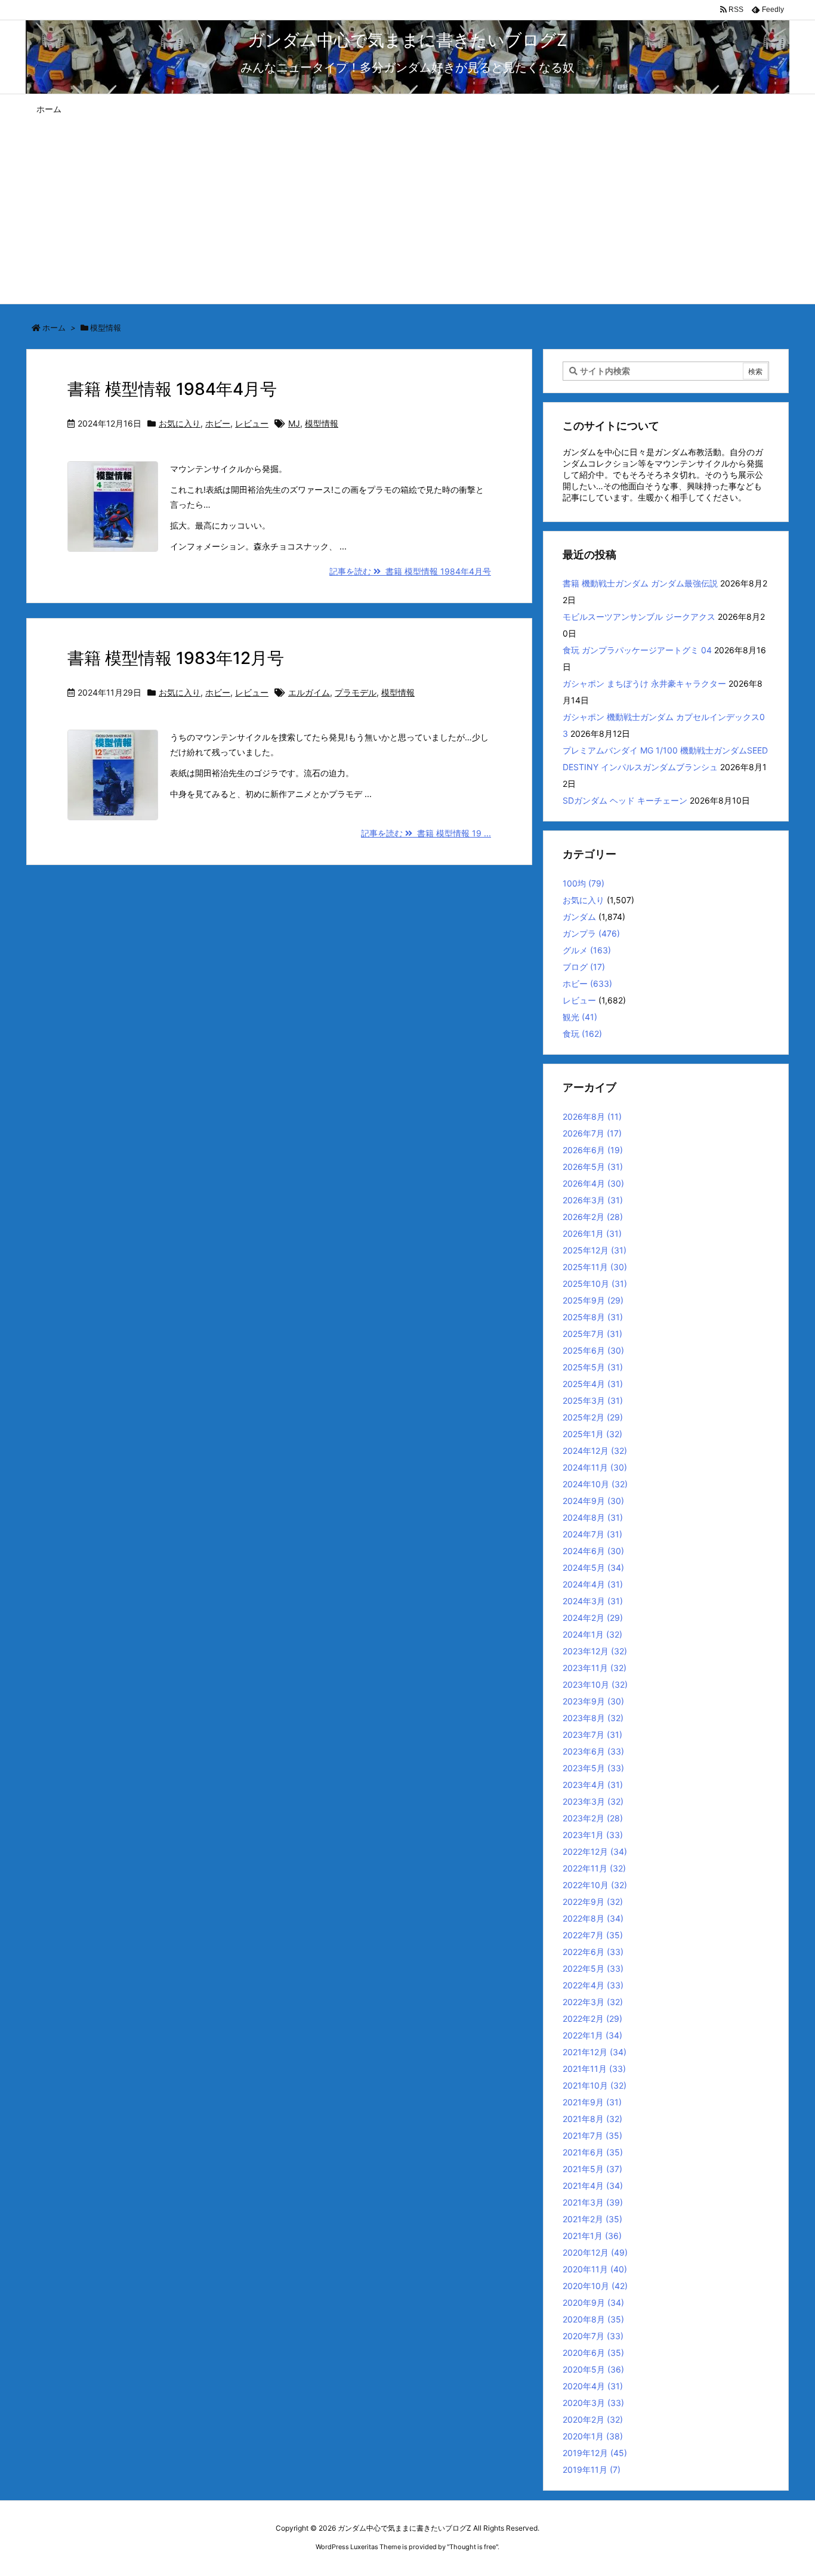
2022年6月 (593, 1952)
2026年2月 (593, 1217)
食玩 (582, 1034)
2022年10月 (595, 1885)
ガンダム (579, 917)
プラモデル (356, 692)
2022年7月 (593, 1935)
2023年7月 (592, 1735)
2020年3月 (593, 2403)
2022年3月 (593, 2002)
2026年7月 (592, 1133)
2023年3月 (593, 1801)
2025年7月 (592, 1334)
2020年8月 (593, 2319)
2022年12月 (595, 1851)
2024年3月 (593, 1601)
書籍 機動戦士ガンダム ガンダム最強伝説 (640, 583)
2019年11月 (592, 2470)
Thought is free (473, 2547)
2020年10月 (595, 2286)
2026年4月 (593, 1183)
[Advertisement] (407, 214)
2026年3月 (593, 1200)
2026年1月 (592, 1233)
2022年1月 (592, 2035)
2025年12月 (595, 1250)
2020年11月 (595, 2269)
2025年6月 (593, 1350)
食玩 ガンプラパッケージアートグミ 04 (637, 650)
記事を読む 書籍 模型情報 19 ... (426, 833)
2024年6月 (593, 1551)
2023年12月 (595, 1651)
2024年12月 (595, 1451)
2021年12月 (595, 2052)
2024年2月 (593, 1618)
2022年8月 (593, 1918)
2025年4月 (593, 1384)
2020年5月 (593, 2369)
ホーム (54, 328)
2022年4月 (593, 1985)
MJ (294, 423)
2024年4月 (593, 1584)
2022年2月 (592, 2019)
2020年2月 (593, 2419)
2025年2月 (593, 1417)
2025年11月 (595, 1267)
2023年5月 (593, 1768)
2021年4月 (593, 2186)
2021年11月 (594, 2069)
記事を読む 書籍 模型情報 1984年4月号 (410, 571)
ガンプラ (591, 933)
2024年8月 (593, 1517)
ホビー (218, 423)
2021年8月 (592, 2119)
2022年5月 (593, 1968)
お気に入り (180, 423)
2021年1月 (592, 2236)
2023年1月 (593, 1835)
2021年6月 (593, 2152)
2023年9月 (593, 1701)
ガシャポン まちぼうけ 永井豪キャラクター (644, 683)
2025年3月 (593, 1400)
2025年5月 (593, 1367)
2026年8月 (592, 1116)
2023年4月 (593, 1785)
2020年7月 (593, 2336)
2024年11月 (595, 1467)
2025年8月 (593, 1317)
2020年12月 (595, 2252)
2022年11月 (594, 1868)
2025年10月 (595, 1284)
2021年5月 (592, 2169)
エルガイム (309, 692)
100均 (584, 883)
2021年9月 (592, 2102)
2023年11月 (595, 1668)
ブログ (584, 967)
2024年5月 (593, 1567)
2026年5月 (593, 1167)
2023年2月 (593, 1818)
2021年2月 (592, 2219)
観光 (580, 1017)
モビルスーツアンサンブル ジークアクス (639, 617)
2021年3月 (593, 2202)
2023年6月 (593, 1751)
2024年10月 (595, 1484)
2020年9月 (593, 2302)
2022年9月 (593, 1902)
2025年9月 (593, 1300)
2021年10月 (595, 2085)
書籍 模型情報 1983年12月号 (176, 658)
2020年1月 (593, 2436)
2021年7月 (592, 2135)
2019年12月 (595, 2453)
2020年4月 (593, 2386)
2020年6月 (593, 2353)
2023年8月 (593, 1718)
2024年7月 (592, 1534)
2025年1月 (592, 1434)
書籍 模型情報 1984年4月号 (172, 389)
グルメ (587, 950)
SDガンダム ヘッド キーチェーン (625, 800)
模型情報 (322, 423)
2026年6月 (593, 1150)
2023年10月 (595, 1684)
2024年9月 (593, 1501)
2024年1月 (592, 1634)
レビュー (252, 423)
